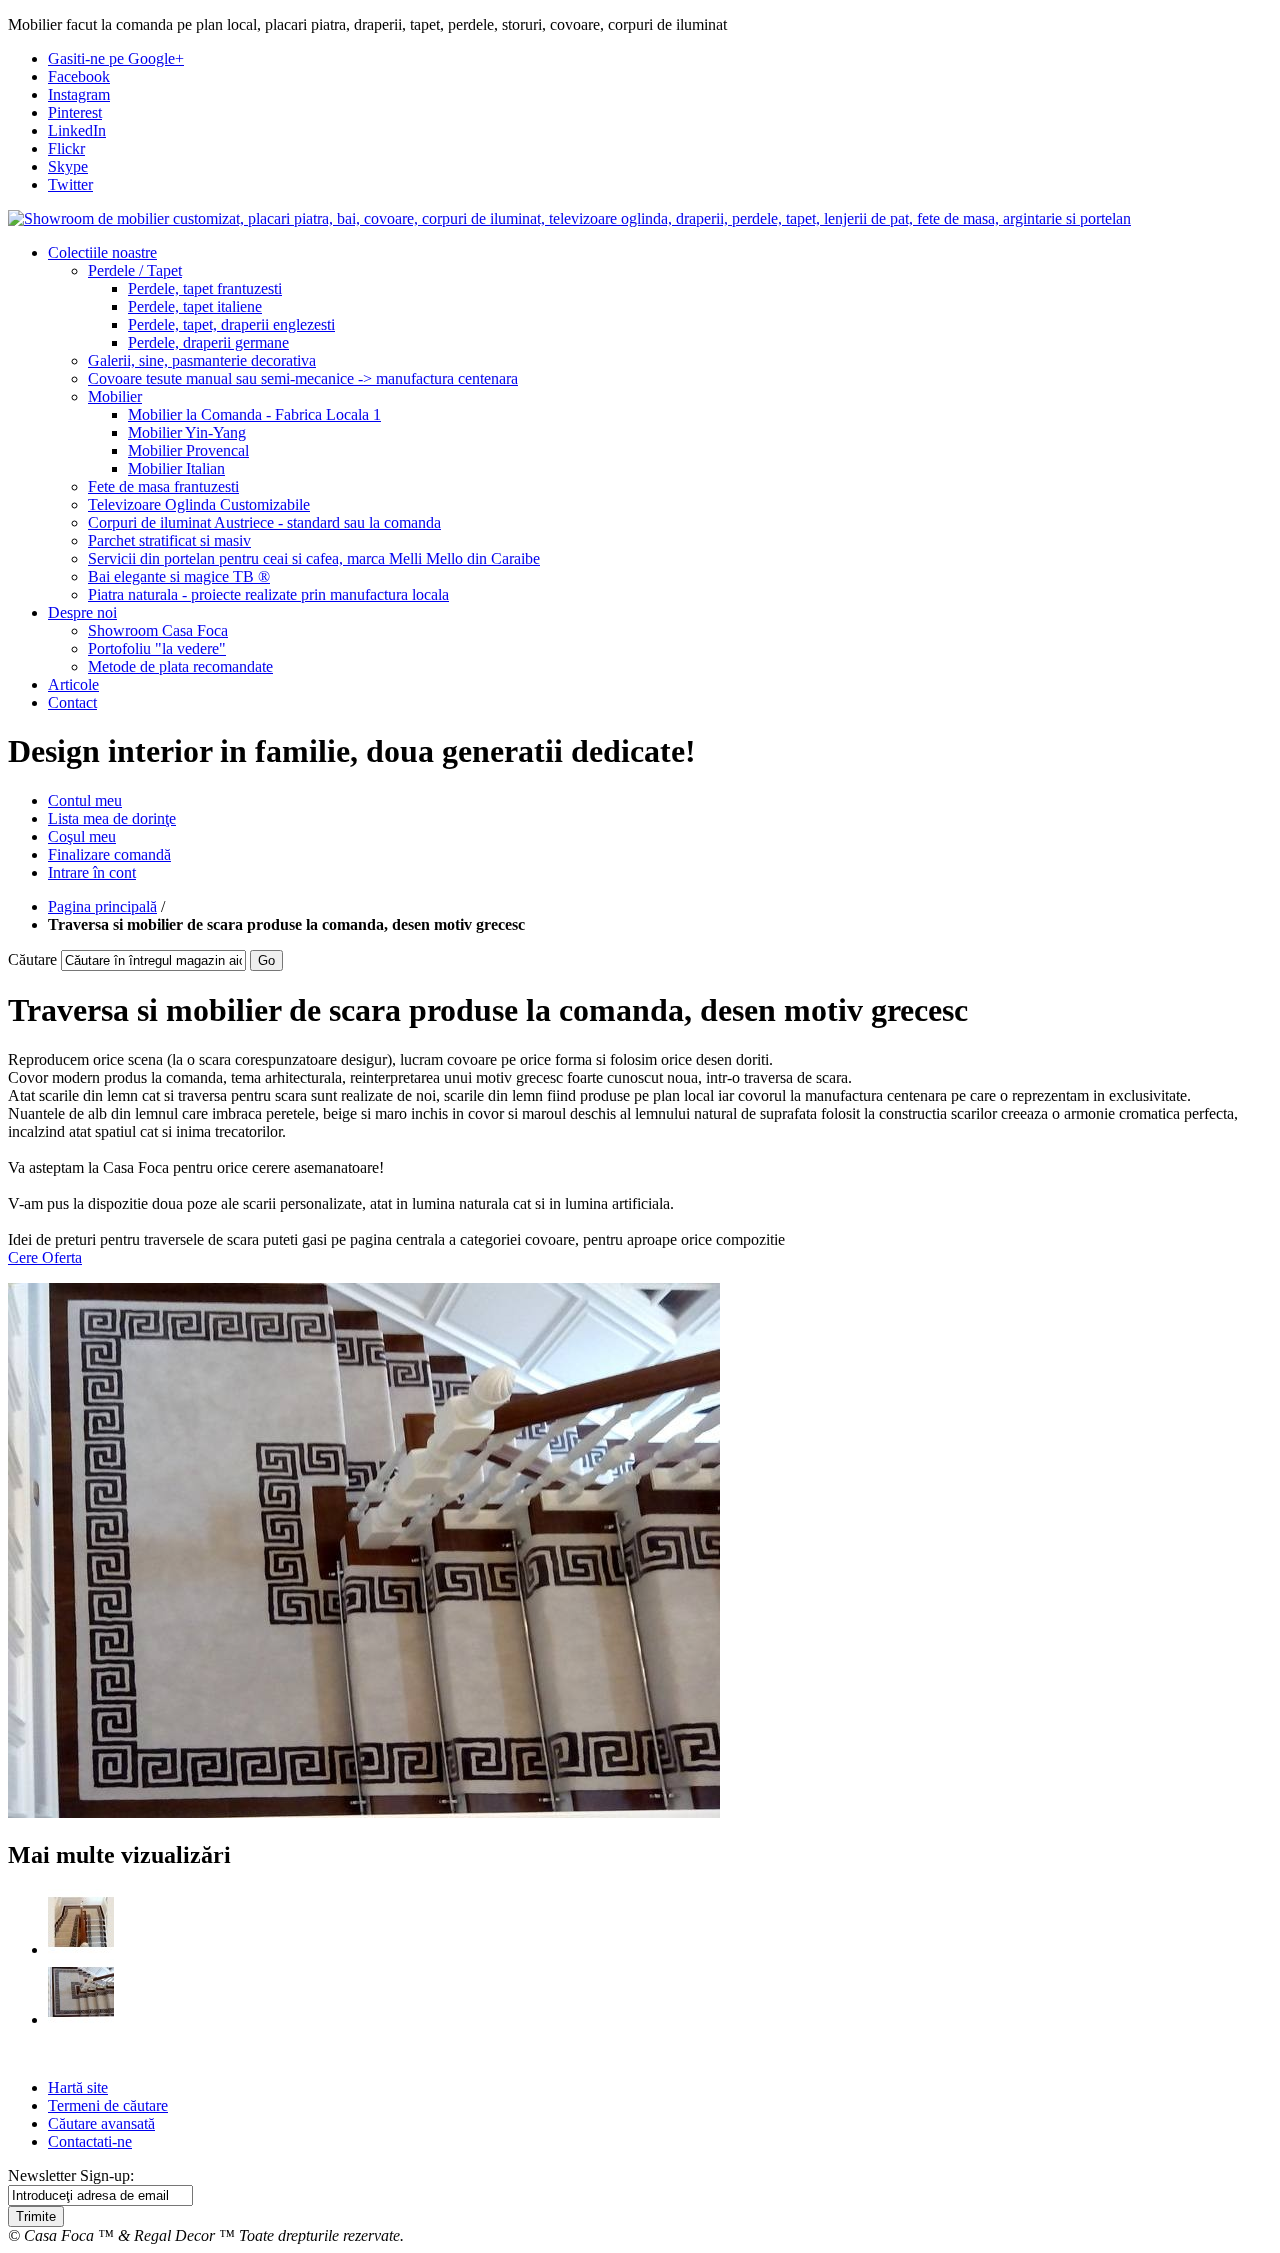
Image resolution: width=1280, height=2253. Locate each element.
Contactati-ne (90, 2141)
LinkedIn (77, 130)
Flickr (66, 148)
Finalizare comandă (109, 854)
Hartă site (78, 2087)
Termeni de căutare (108, 2105)
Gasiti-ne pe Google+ (116, 58)
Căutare (32, 959)
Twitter (70, 184)
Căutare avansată (101, 2123)
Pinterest (75, 112)
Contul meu (85, 800)
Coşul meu (82, 836)
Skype (68, 166)
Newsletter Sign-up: (71, 2175)
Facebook (79, 76)
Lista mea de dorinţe (112, 818)
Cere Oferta (45, 1257)
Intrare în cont (92, 872)
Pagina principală (102, 906)
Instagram (79, 94)
